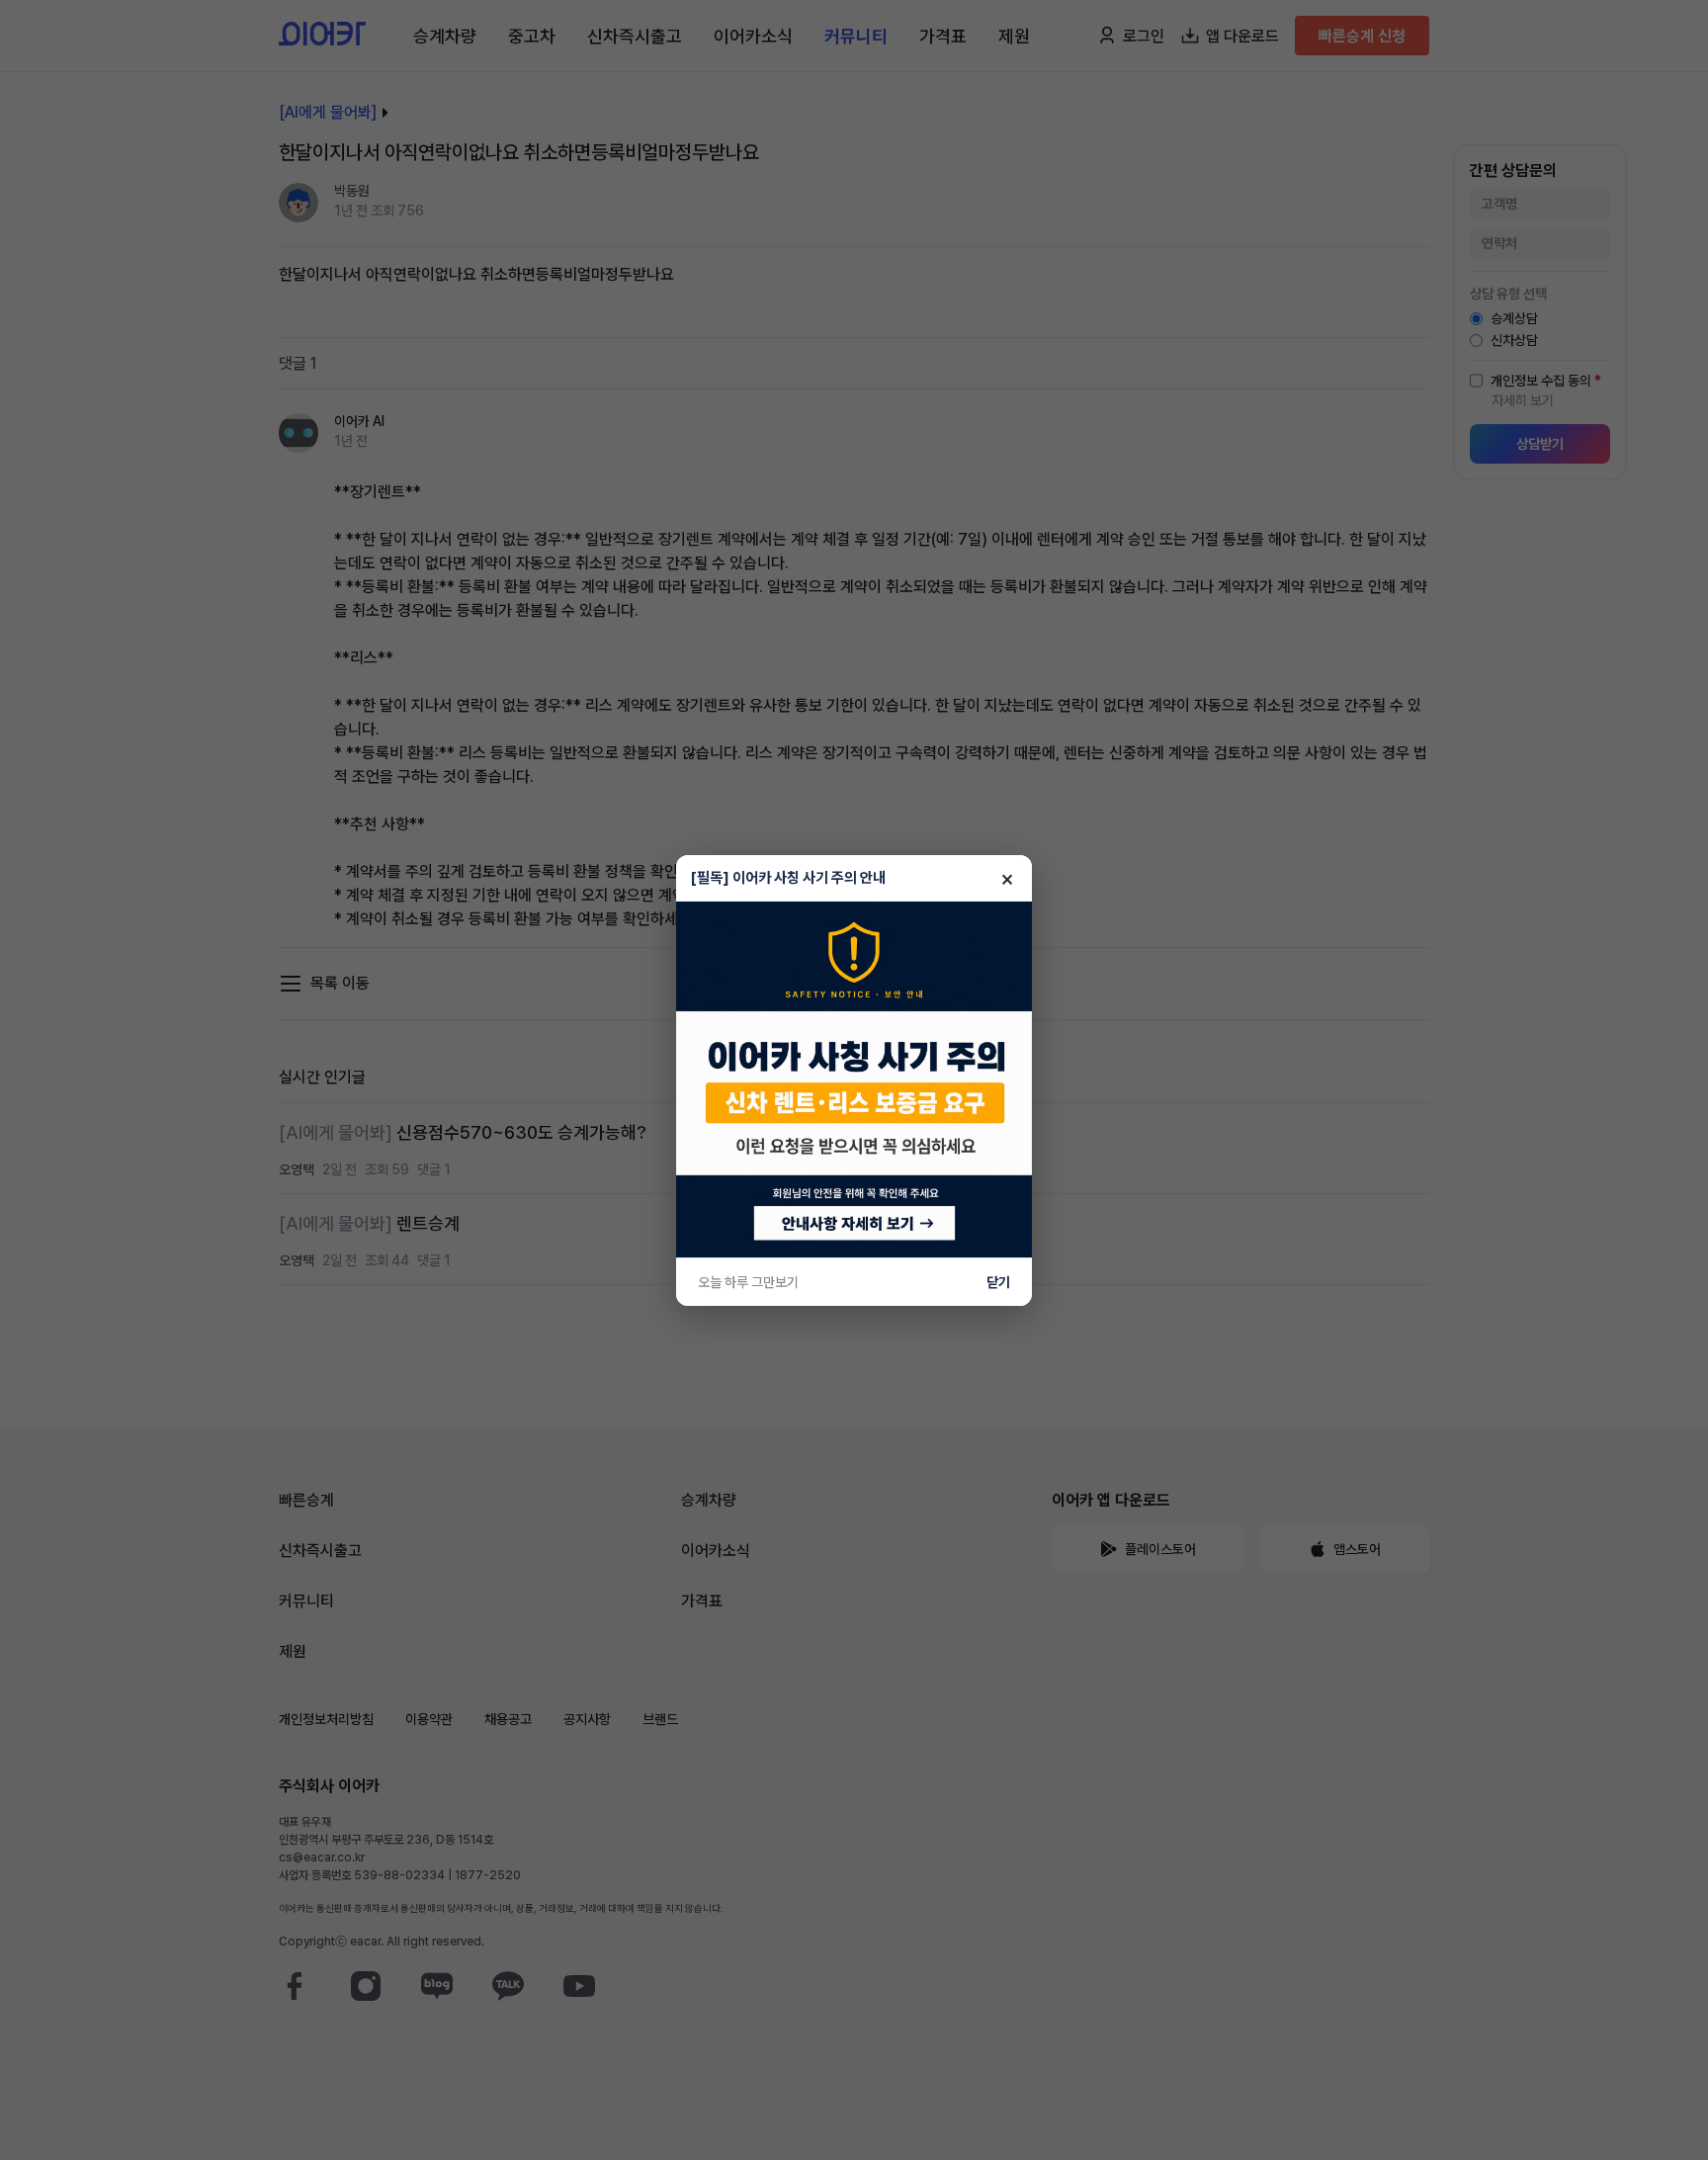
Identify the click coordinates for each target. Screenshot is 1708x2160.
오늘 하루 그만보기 (748, 1282)
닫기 (998, 1282)
